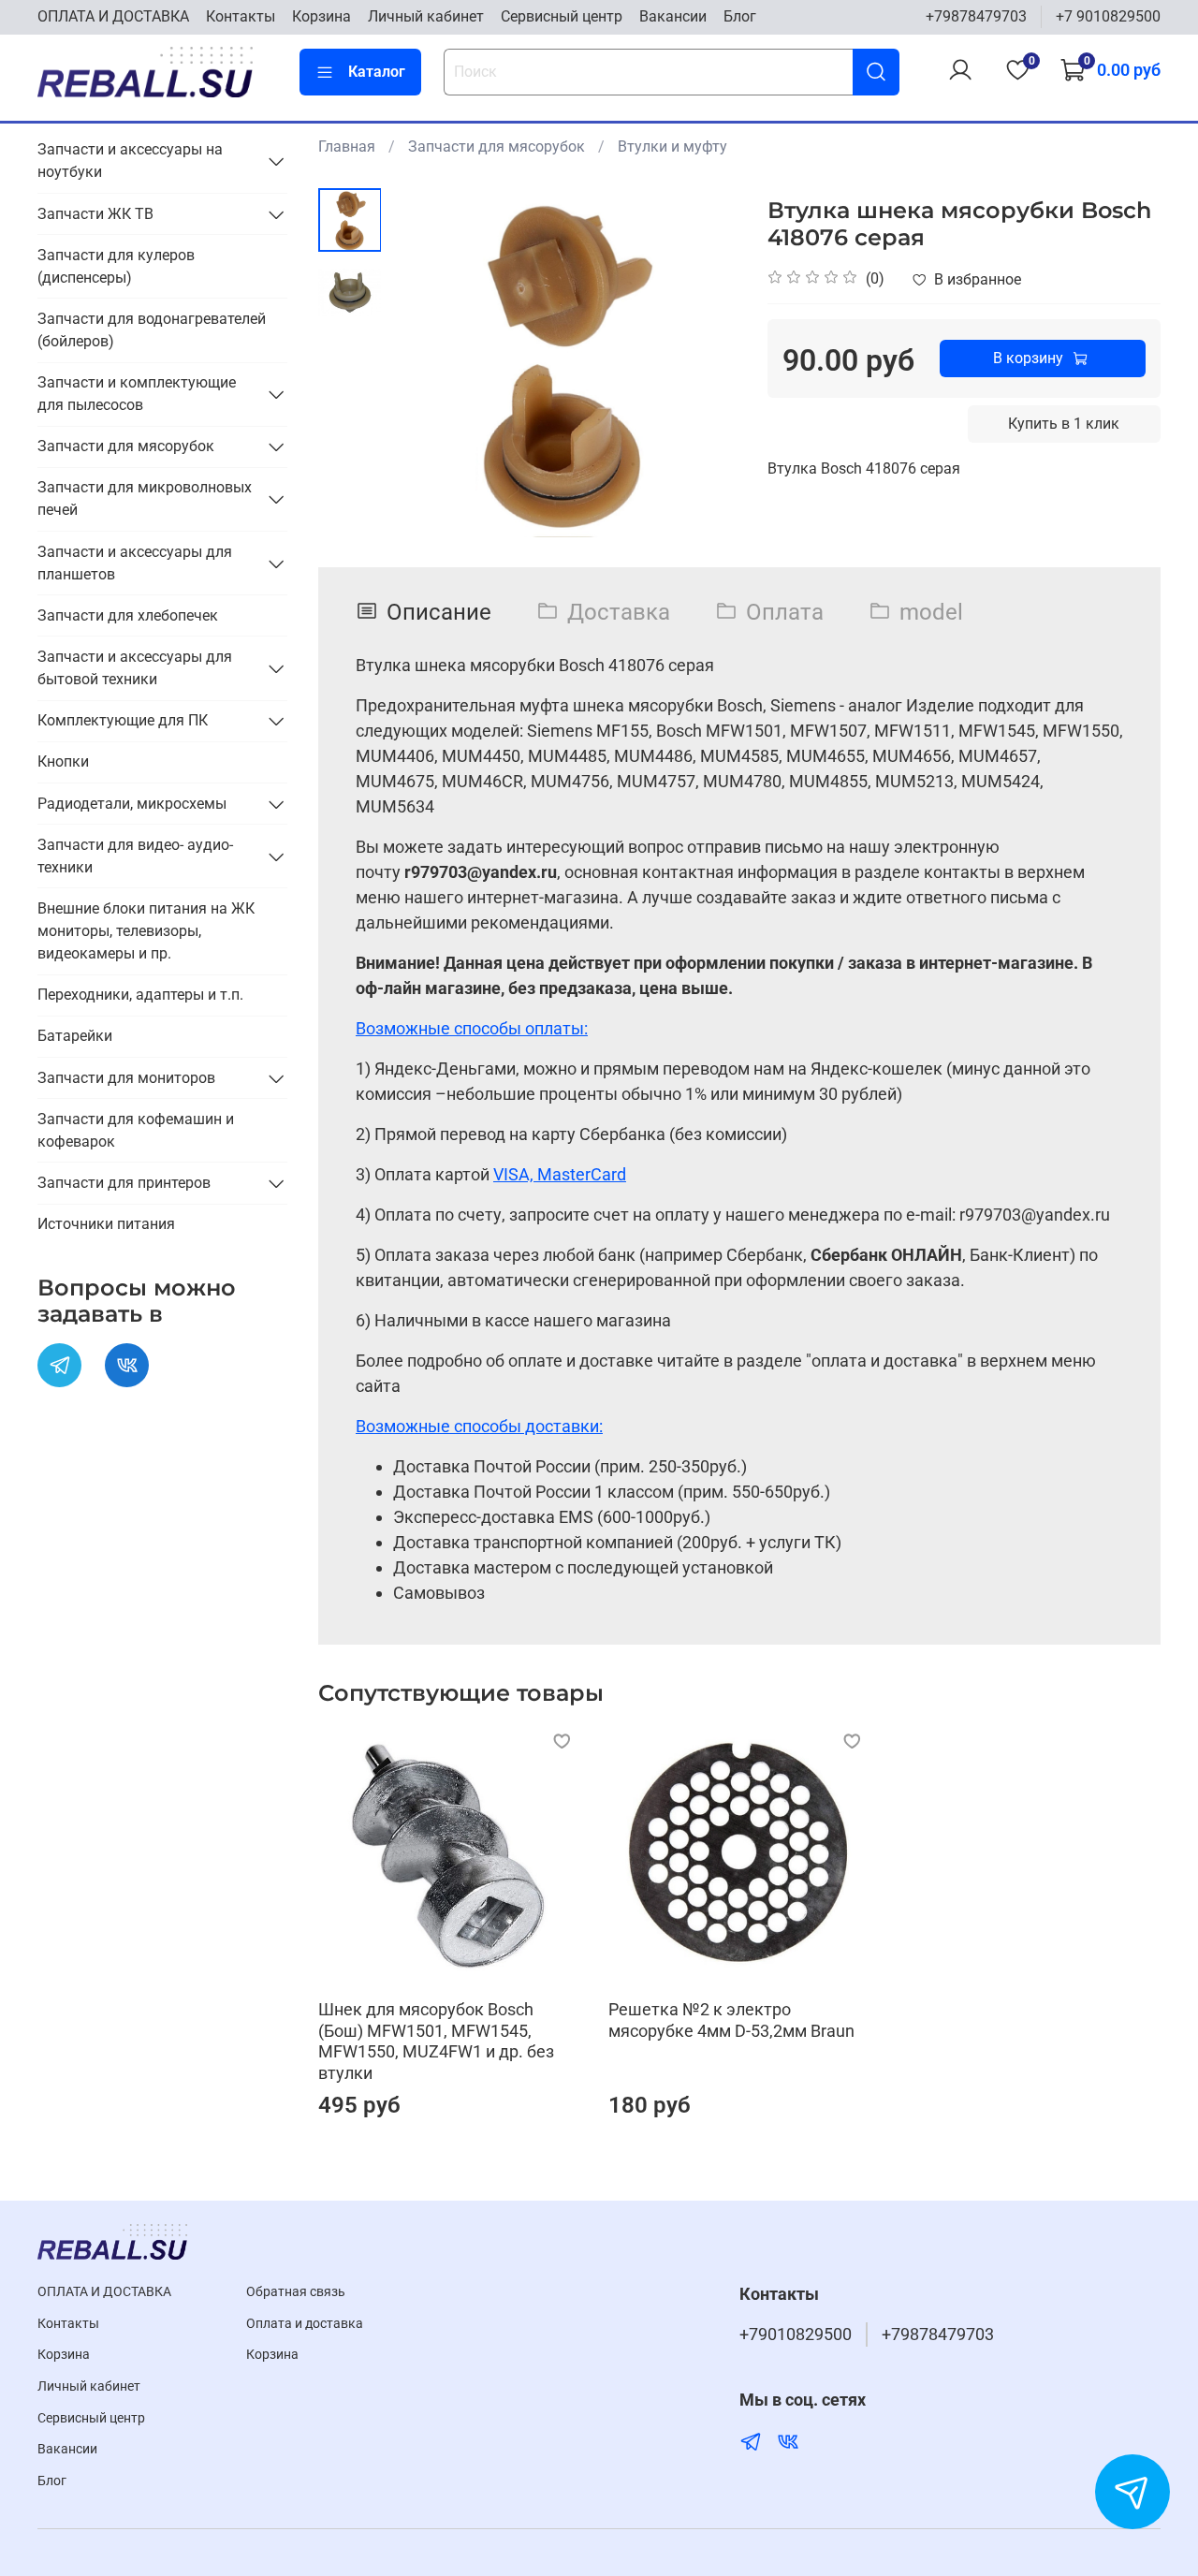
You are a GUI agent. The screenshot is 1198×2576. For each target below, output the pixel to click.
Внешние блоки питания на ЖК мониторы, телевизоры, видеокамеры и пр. (146, 931)
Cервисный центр (562, 16)
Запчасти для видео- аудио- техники (135, 856)
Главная (347, 146)
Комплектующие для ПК (123, 720)
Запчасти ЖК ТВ (95, 214)
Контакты (241, 16)
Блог (740, 16)
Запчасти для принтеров (124, 1183)
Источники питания (106, 1224)
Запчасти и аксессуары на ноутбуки (130, 161)
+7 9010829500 (1108, 16)
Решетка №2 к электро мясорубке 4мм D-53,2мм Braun (731, 2020)
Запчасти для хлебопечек (128, 615)
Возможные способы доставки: (479, 1426)
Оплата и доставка (305, 2324)
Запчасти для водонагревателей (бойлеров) (152, 330)
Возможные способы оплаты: (472, 1028)
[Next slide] (702, 363)
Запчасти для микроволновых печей (145, 498)
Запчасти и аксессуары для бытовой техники (135, 668)
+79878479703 (976, 16)
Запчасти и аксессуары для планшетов (135, 563)
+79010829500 (796, 2334)
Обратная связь (296, 2292)
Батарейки (75, 1036)
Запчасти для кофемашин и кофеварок (136, 1130)
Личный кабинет (426, 16)
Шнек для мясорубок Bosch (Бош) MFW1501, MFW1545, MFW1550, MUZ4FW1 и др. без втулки (436, 2041)
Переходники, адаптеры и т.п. (140, 995)
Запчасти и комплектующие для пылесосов (137, 394)
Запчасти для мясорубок (497, 146)
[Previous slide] (428, 363)
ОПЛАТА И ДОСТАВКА (113, 16)
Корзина (321, 16)
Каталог (377, 72)
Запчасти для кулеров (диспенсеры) (116, 266)
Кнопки (63, 761)
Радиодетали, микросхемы (132, 804)
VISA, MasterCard (560, 1174)
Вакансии (673, 16)
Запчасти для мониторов (126, 1078)
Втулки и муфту (672, 146)
